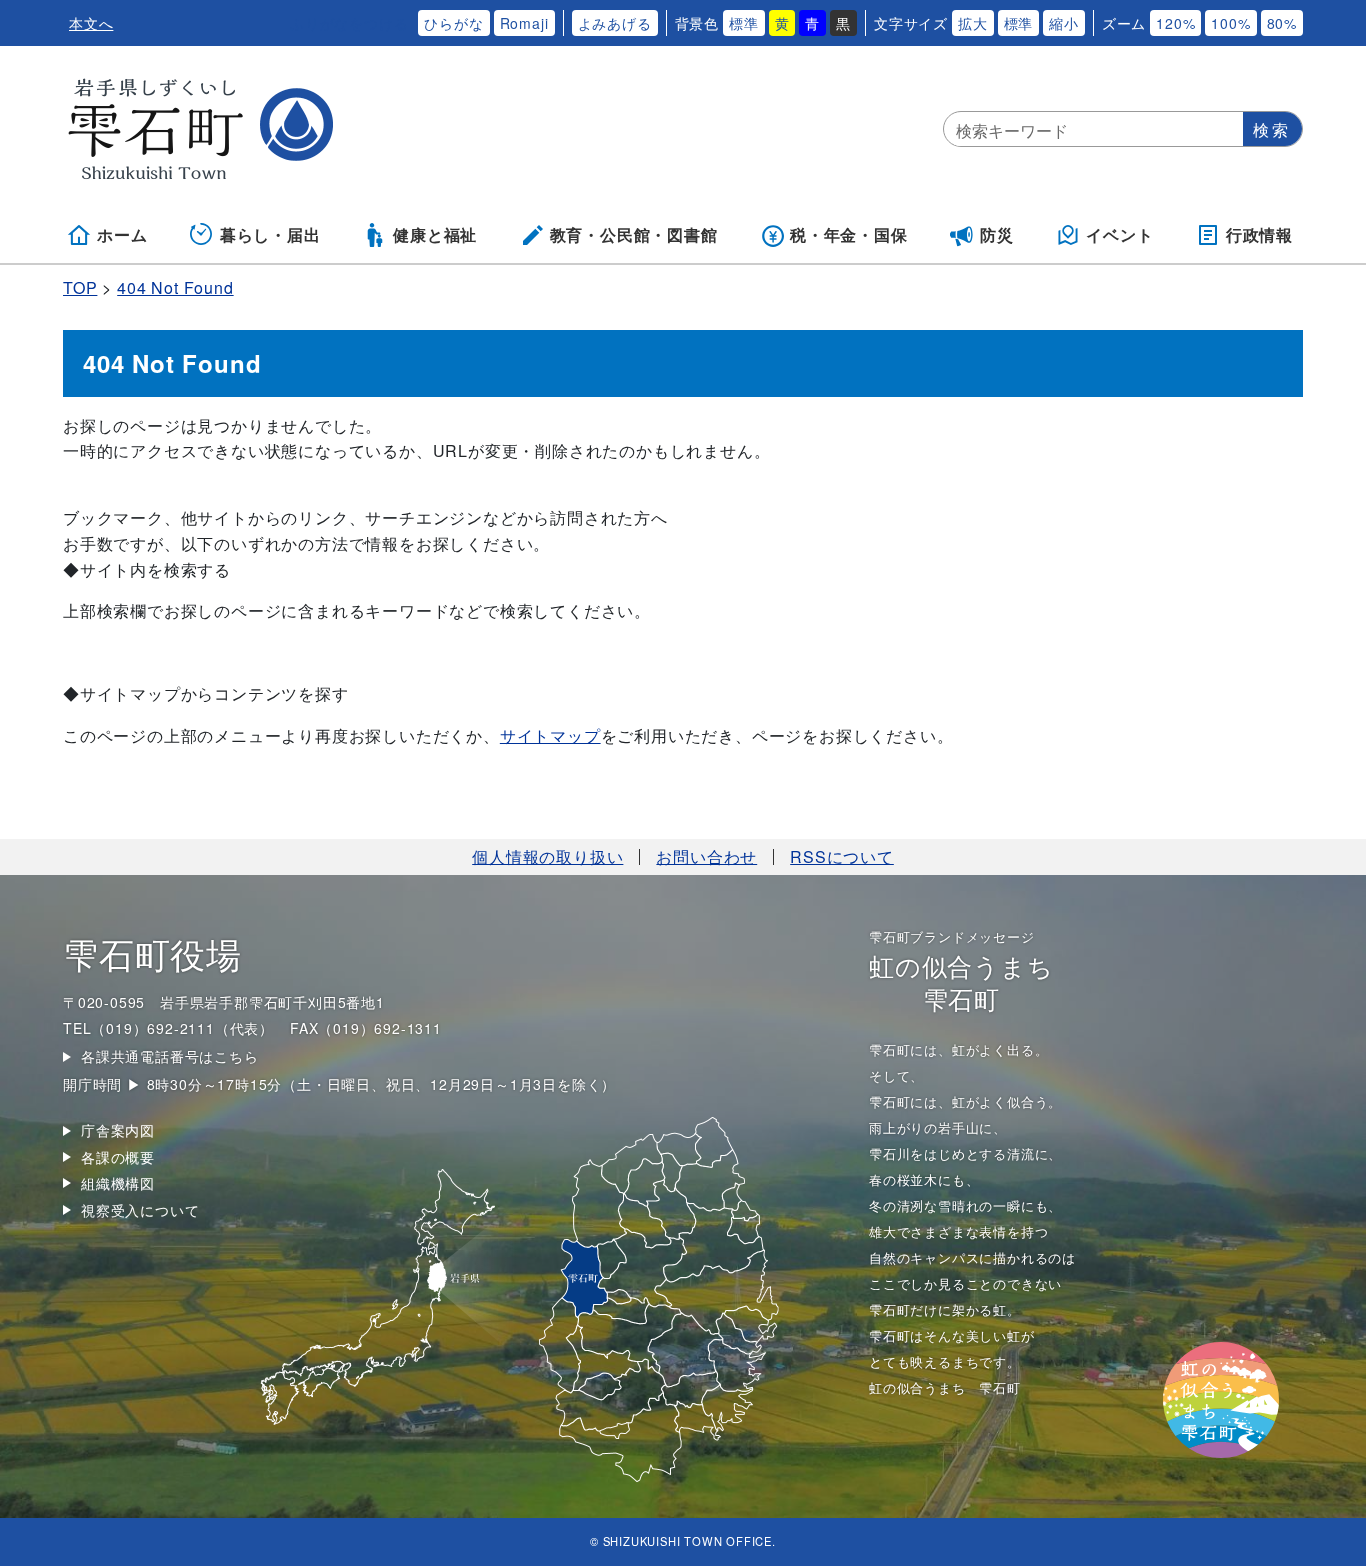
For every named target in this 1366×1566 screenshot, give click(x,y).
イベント (1119, 234)
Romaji (524, 23)
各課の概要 (118, 1157)
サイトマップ (550, 735)
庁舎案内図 (118, 1130)
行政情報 (1259, 234)
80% (1282, 23)
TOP (80, 287)
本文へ (91, 23)
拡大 (973, 23)
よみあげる (615, 23)
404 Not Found (175, 287)
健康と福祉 (435, 234)
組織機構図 (118, 1183)
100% (1230, 23)
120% (1175, 23)
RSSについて (842, 856)
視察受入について (140, 1210)
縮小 (1064, 23)
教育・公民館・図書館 (634, 234)
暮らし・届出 (270, 234)
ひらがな (453, 23)
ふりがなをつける (349, 23)
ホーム (122, 234)
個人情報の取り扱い (547, 856)
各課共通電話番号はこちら (170, 1056)
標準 (744, 23)
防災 (997, 234)
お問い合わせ (706, 856)
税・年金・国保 (849, 234)
